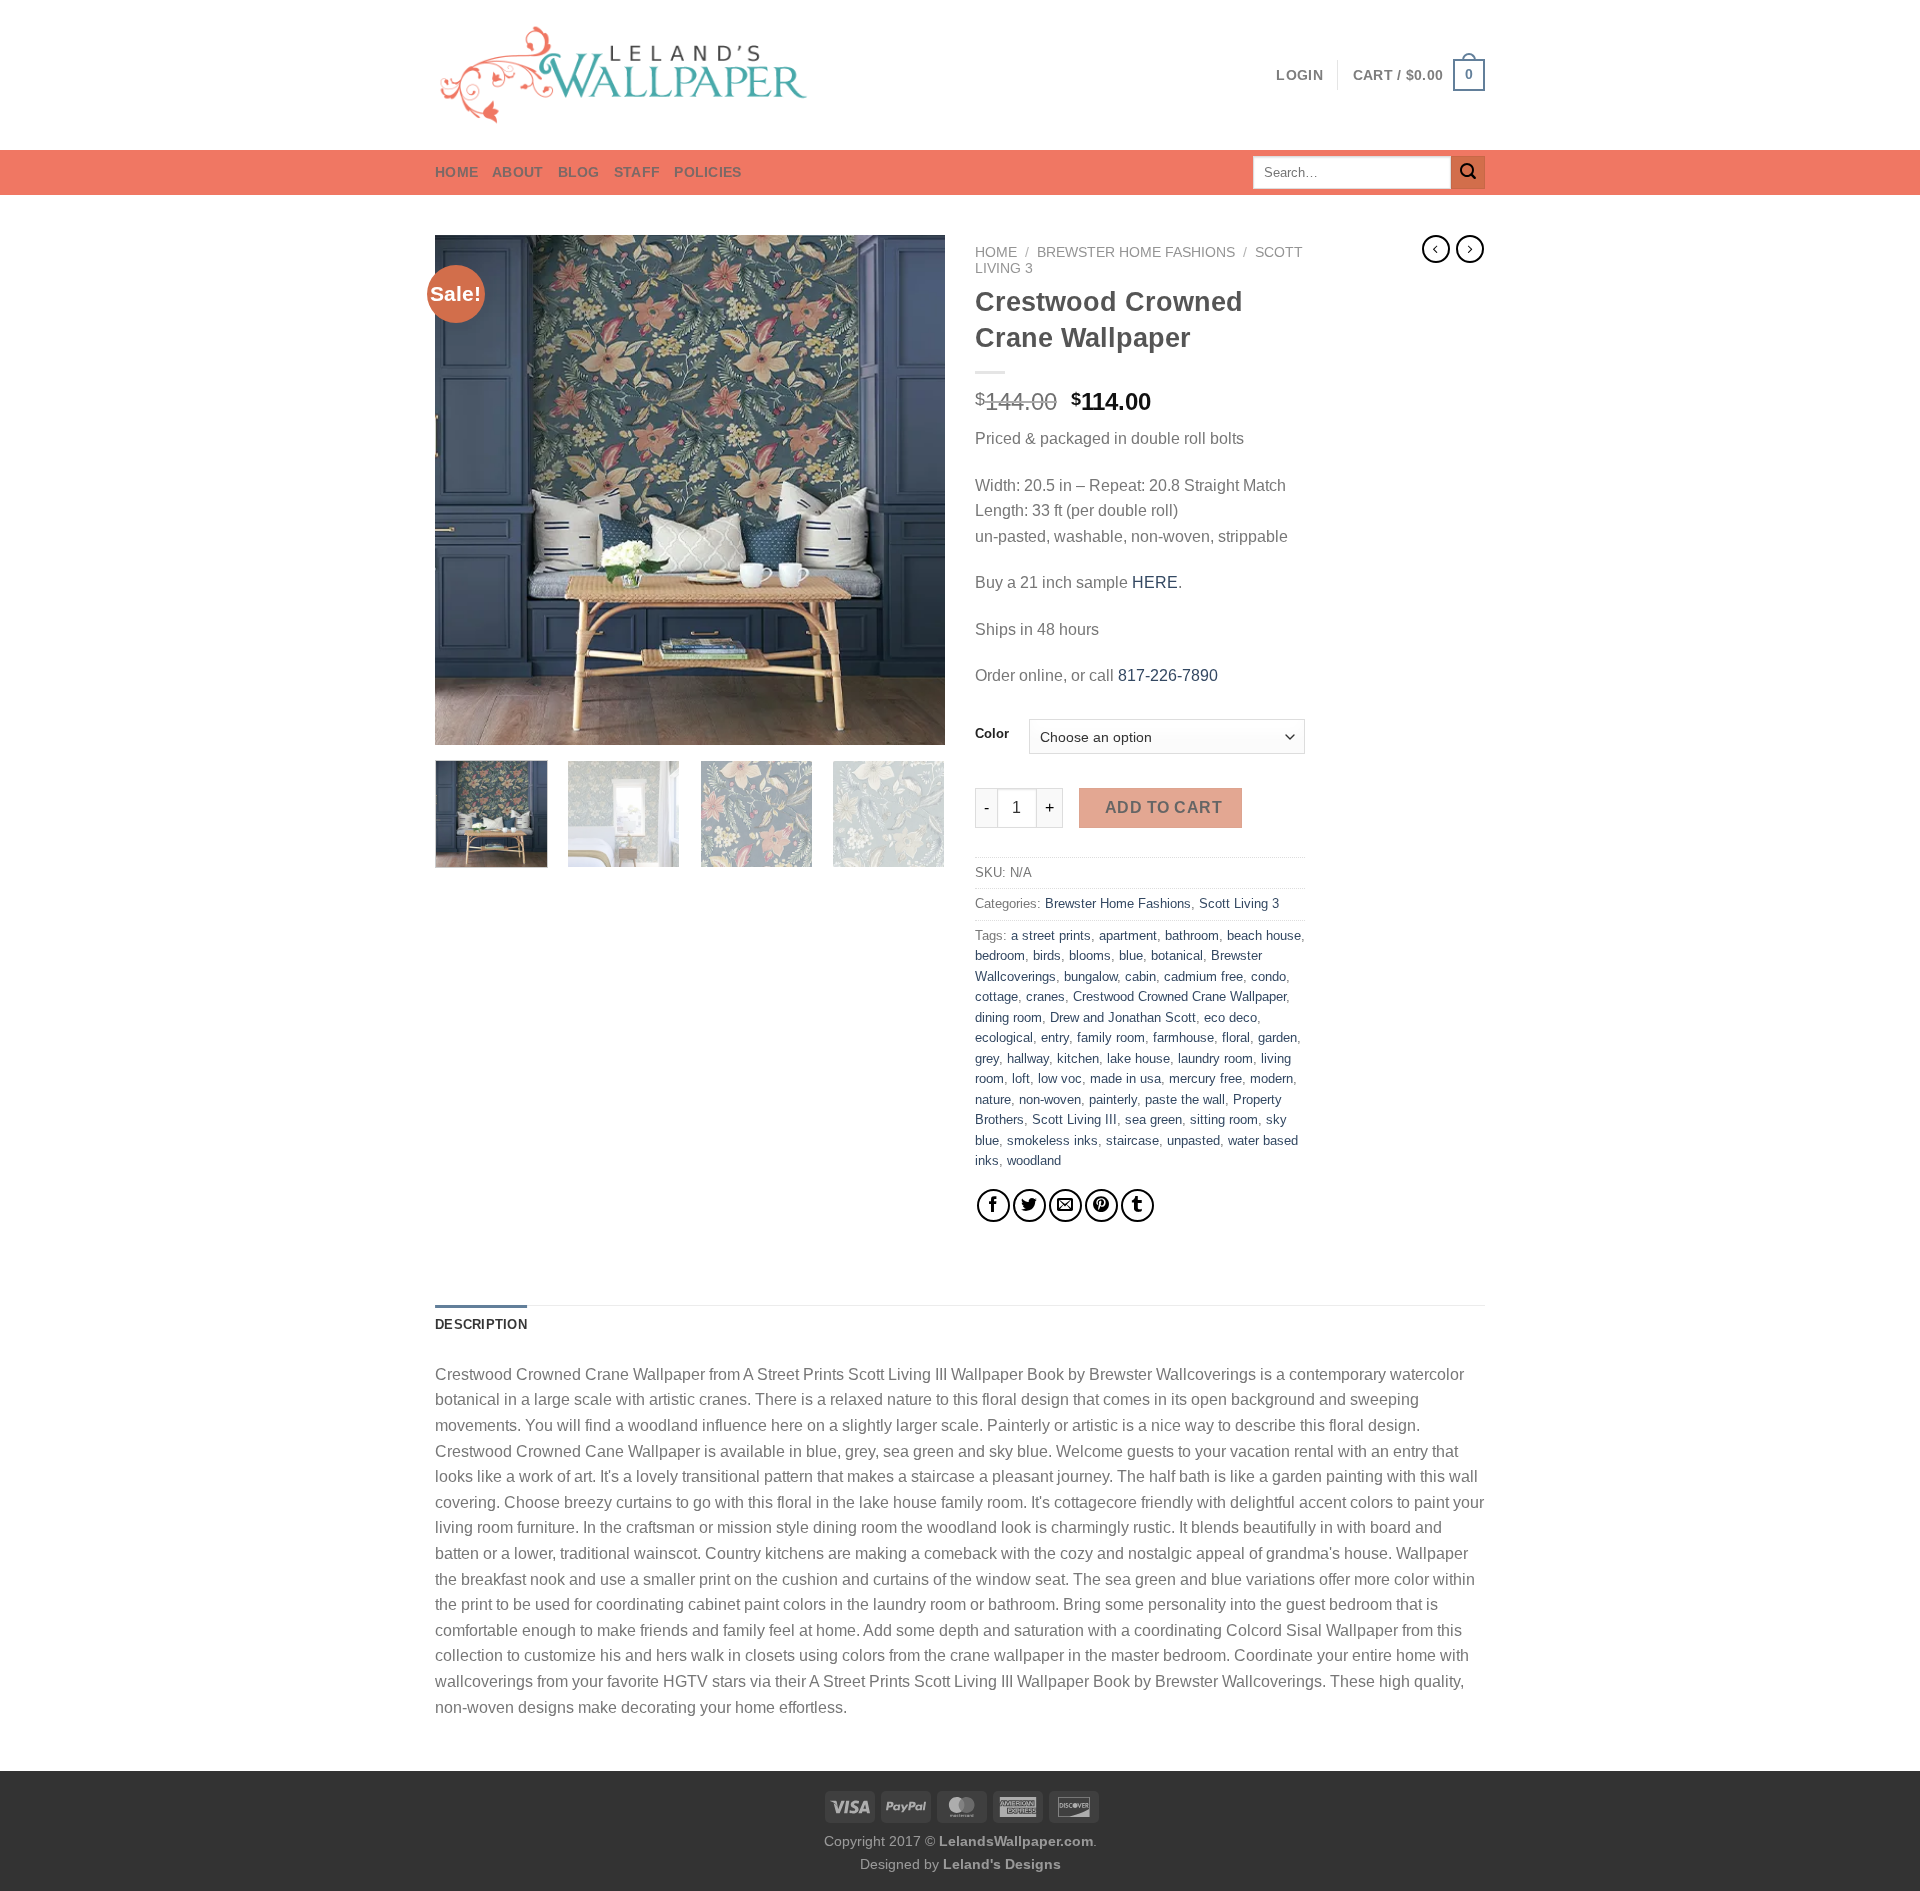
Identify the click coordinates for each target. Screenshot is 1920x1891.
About (517, 172)
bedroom (1000, 955)
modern (1271, 1078)
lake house (1138, 1058)
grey (987, 1058)
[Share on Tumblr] (1137, 1205)
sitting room (1224, 1119)
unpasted (1193, 1140)
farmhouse (1183, 1037)
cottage (996, 996)
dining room (1008, 1017)
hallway (1028, 1058)
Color (992, 734)
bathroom (1192, 935)
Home (456, 172)
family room (1111, 1037)
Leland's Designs (1002, 1864)
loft (1021, 1078)
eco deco (1230, 1017)
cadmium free (1203, 976)
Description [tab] (481, 1324)
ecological (1004, 1037)
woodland (1034, 1160)
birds (1047, 955)
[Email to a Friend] (1065, 1205)
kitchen (1078, 1058)
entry (1055, 1037)
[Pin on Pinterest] (1101, 1205)
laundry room (1215, 1058)
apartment (1128, 935)
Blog (579, 172)
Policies (707, 172)
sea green (1153, 1119)
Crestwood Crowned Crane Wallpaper (1179, 996)
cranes (1045, 996)
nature (993, 1099)
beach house (1264, 935)
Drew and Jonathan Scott (1123, 1017)
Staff (637, 172)
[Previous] (470, 490)
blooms (1090, 955)
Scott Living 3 (1239, 903)
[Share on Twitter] (1029, 1205)
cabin (1140, 976)
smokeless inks (1052, 1140)
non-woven (1050, 1099)
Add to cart (1163, 807)
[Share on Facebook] (993, 1205)
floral (1236, 1037)
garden (1277, 1037)
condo (1268, 976)
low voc (1060, 1078)
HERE (1155, 582)
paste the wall (1185, 1099)
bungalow (1090, 976)
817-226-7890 (1168, 675)
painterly (1113, 1099)
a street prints (1051, 935)
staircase (1132, 1140)
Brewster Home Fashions (1136, 252)
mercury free (1205, 1078)
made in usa (1125, 1078)
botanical (1177, 955)
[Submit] (1468, 173)
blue (1131, 955)
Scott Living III (1074, 1119)
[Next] (910, 490)
